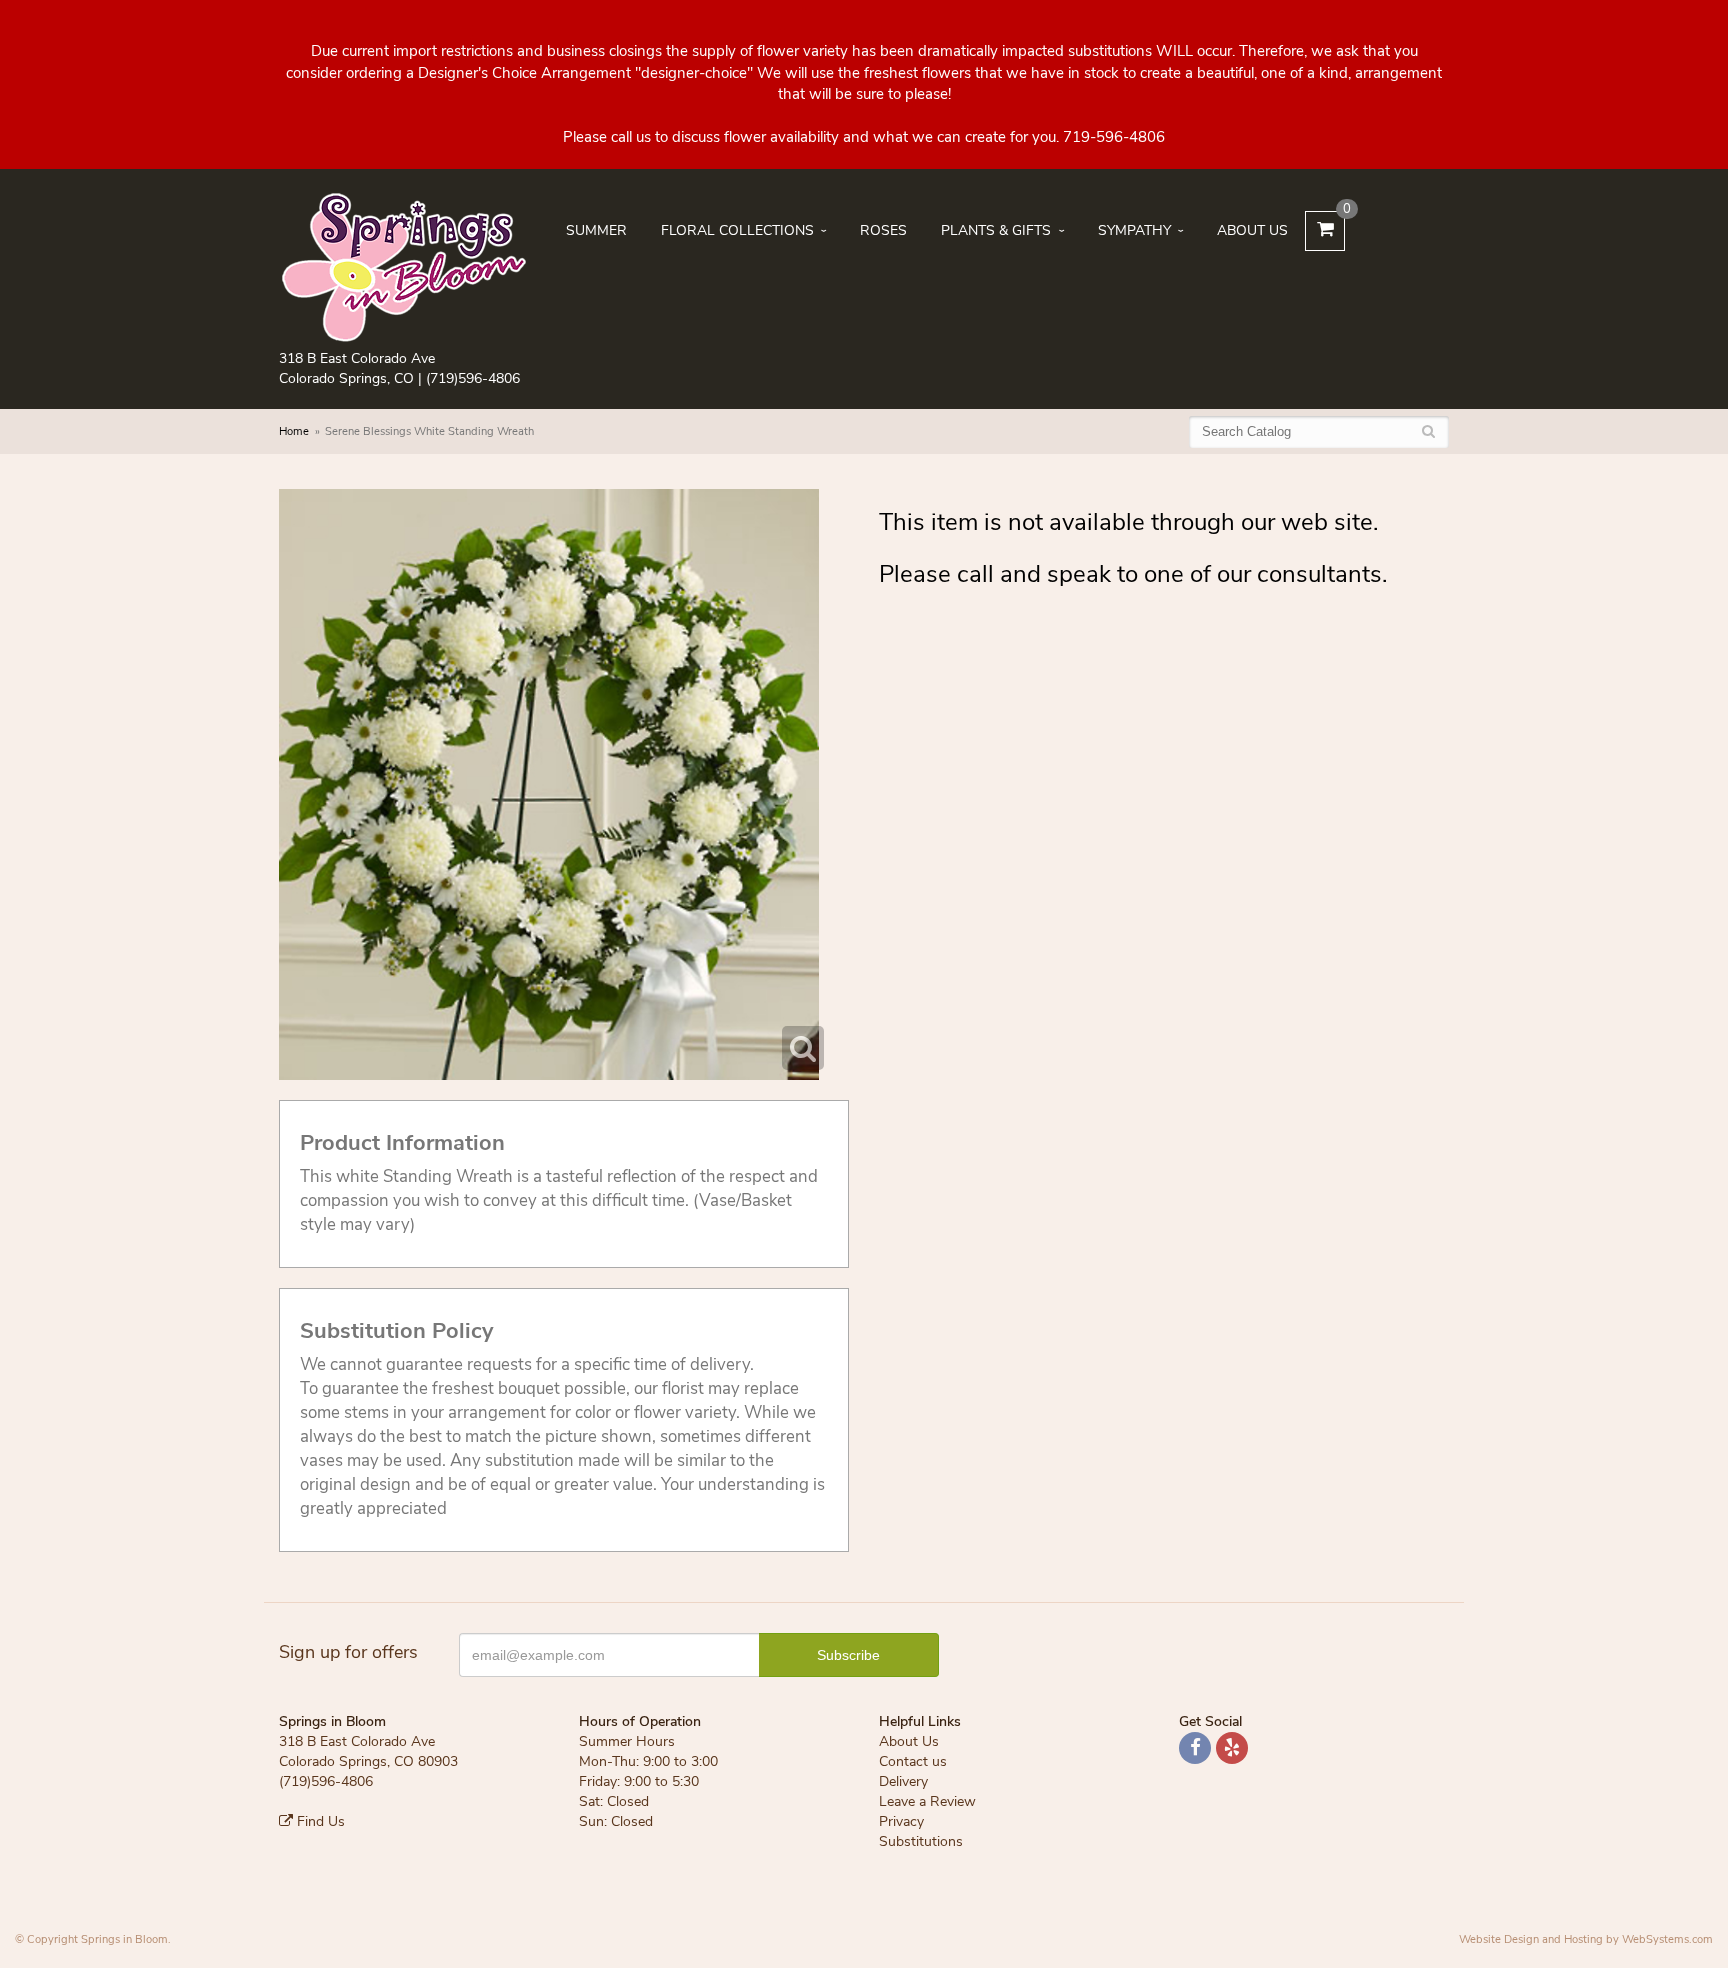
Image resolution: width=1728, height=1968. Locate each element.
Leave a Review (927, 1801)
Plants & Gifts (996, 230)
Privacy (901, 1821)
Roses (883, 230)
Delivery (903, 1781)
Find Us (319, 1821)
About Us (1252, 230)
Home (294, 431)
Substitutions (921, 1841)
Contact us (913, 1761)
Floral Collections (737, 230)
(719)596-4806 (473, 378)
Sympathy (1134, 230)
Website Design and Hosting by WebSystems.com (1586, 1939)
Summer (596, 230)
